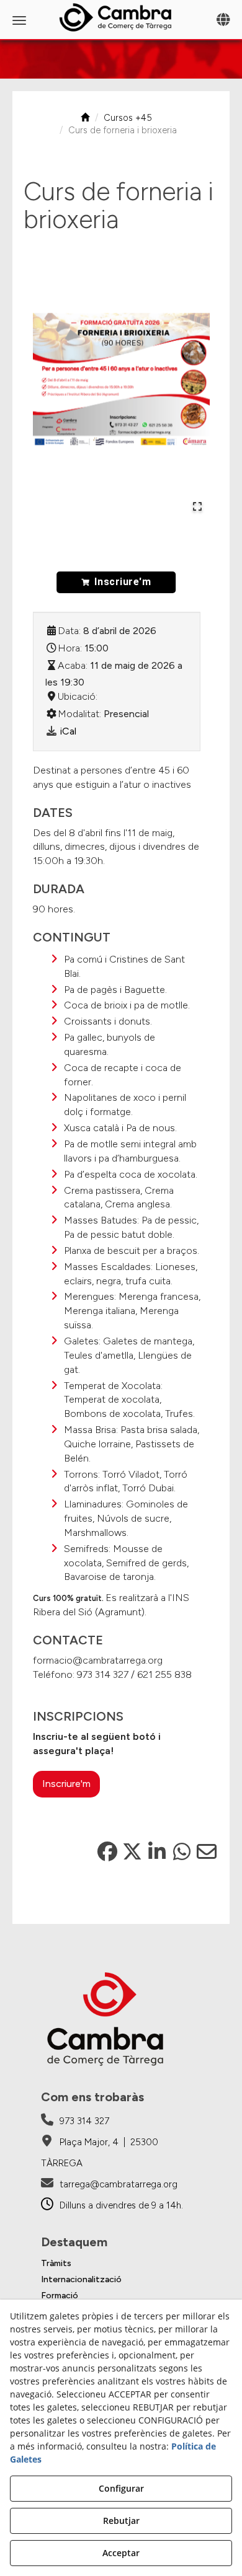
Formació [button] (60, 2296)
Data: (69, 631)
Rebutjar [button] (121, 2521)
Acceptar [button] (121, 2553)
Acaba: (73, 665)
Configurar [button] (121, 2488)
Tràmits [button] (56, 2263)
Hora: (70, 648)
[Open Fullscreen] (197, 506)
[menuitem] (121, 2264)
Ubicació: (78, 696)
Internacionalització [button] (81, 2279)
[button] (121, 17)
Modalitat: (79, 714)
